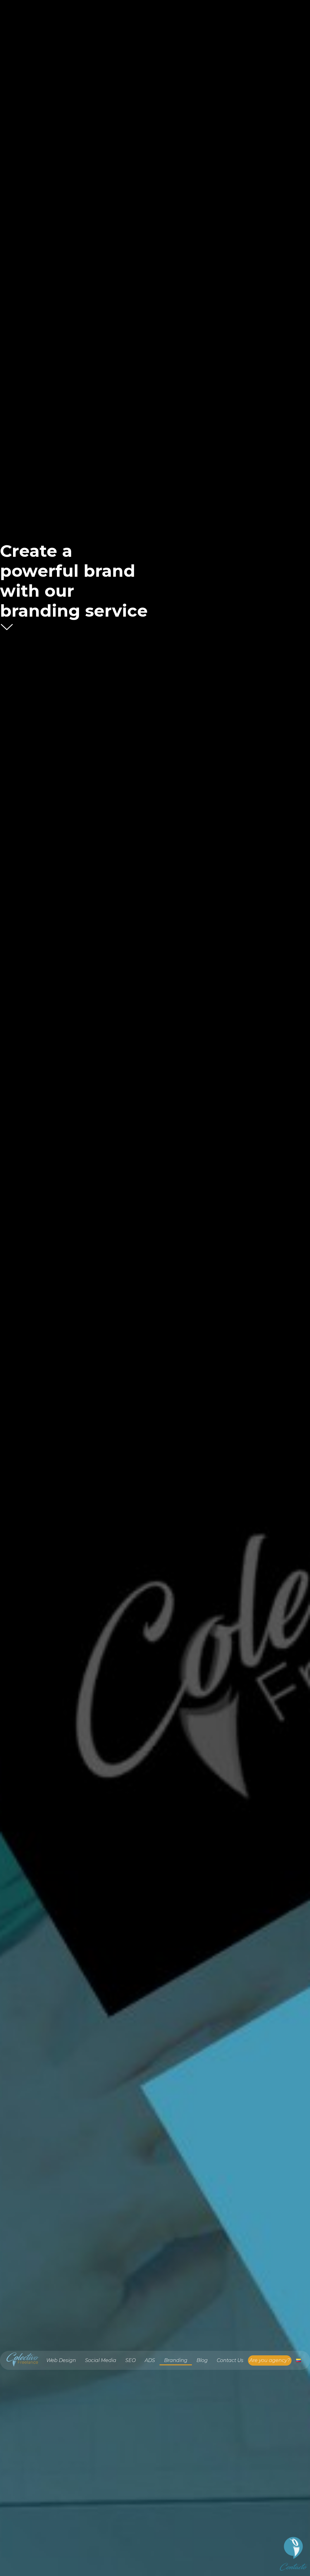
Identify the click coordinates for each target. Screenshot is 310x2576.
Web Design (61, 2360)
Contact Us (230, 2360)
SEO (130, 2360)
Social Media (101, 2360)
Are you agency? (270, 2360)
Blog (202, 2360)
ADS (150, 2360)
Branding (176, 2360)
